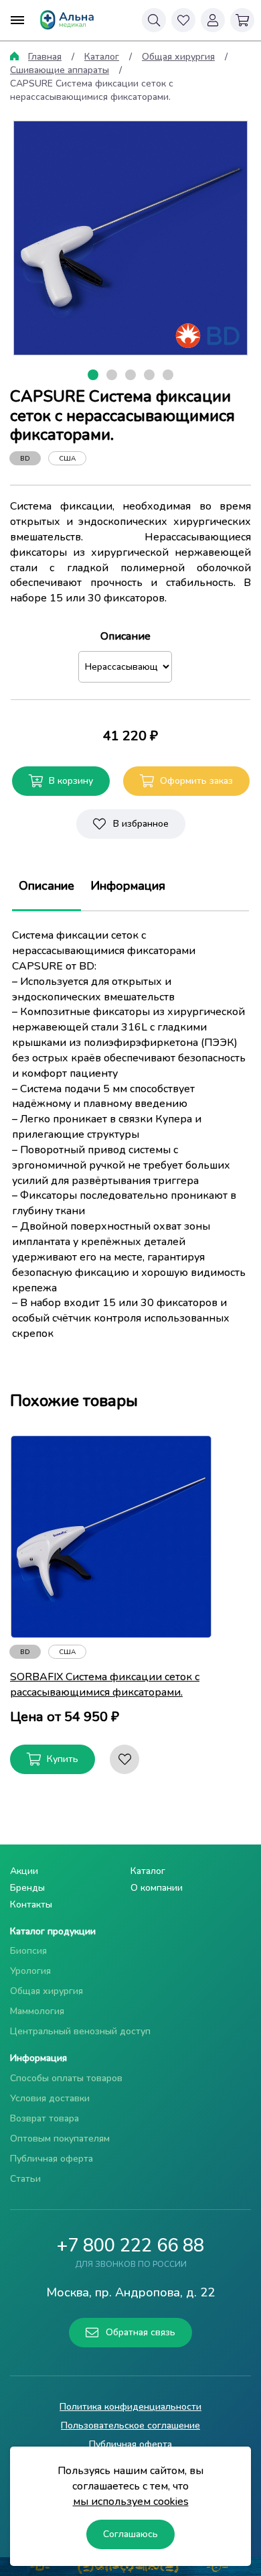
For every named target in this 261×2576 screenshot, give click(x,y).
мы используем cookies (131, 2502)
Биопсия (28, 1951)
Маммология (37, 2011)
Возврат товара (45, 2118)
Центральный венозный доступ (80, 2031)
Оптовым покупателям (60, 2139)
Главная (45, 57)
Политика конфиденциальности (130, 2407)
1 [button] (96, 376)
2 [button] (114, 376)
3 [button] (133, 376)
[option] (130, 238)
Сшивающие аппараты (60, 70)
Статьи (25, 2179)
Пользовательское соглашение (130, 2425)
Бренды (27, 1888)
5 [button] (171, 376)
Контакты (31, 1905)
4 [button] (152, 376)
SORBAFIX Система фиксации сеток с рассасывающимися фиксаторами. (105, 1685)
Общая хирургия (178, 57)
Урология (30, 1971)
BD (25, 459)
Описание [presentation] (47, 886)
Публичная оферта (52, 2159)
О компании (157, 1888)
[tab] (47, 886)
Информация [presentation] (128, 886)
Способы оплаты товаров (66, 2078)
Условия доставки (50, 2098)
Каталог (102, 57)
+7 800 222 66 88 (130, 2246)
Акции (24, 1871)
